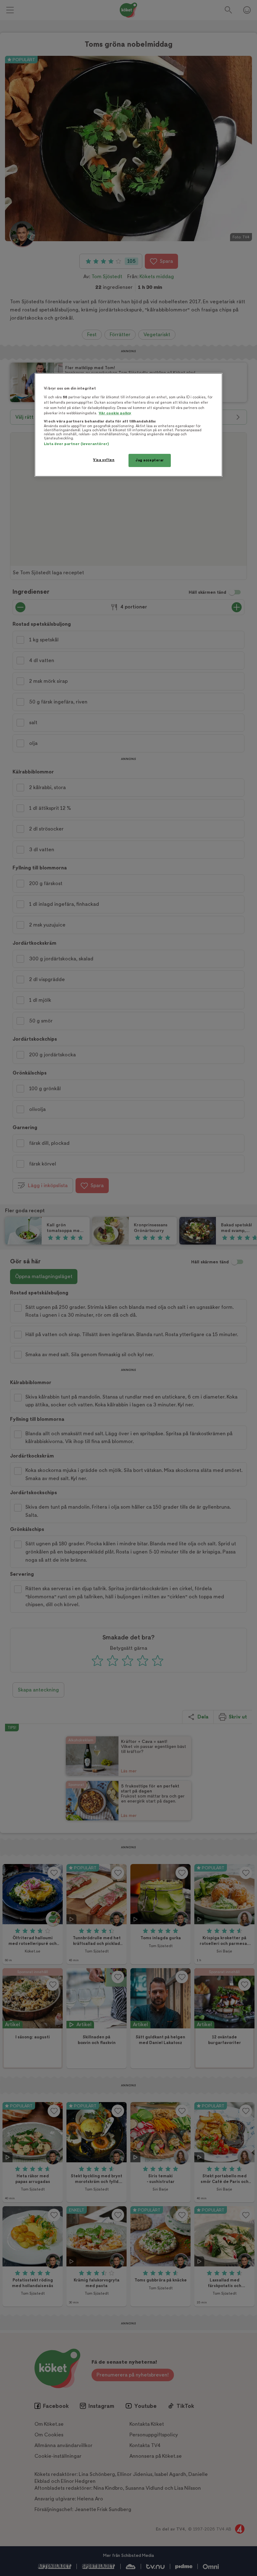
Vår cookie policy (115, 413)
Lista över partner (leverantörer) (76, 444)
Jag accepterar (150, 460)
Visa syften (104, 460)
